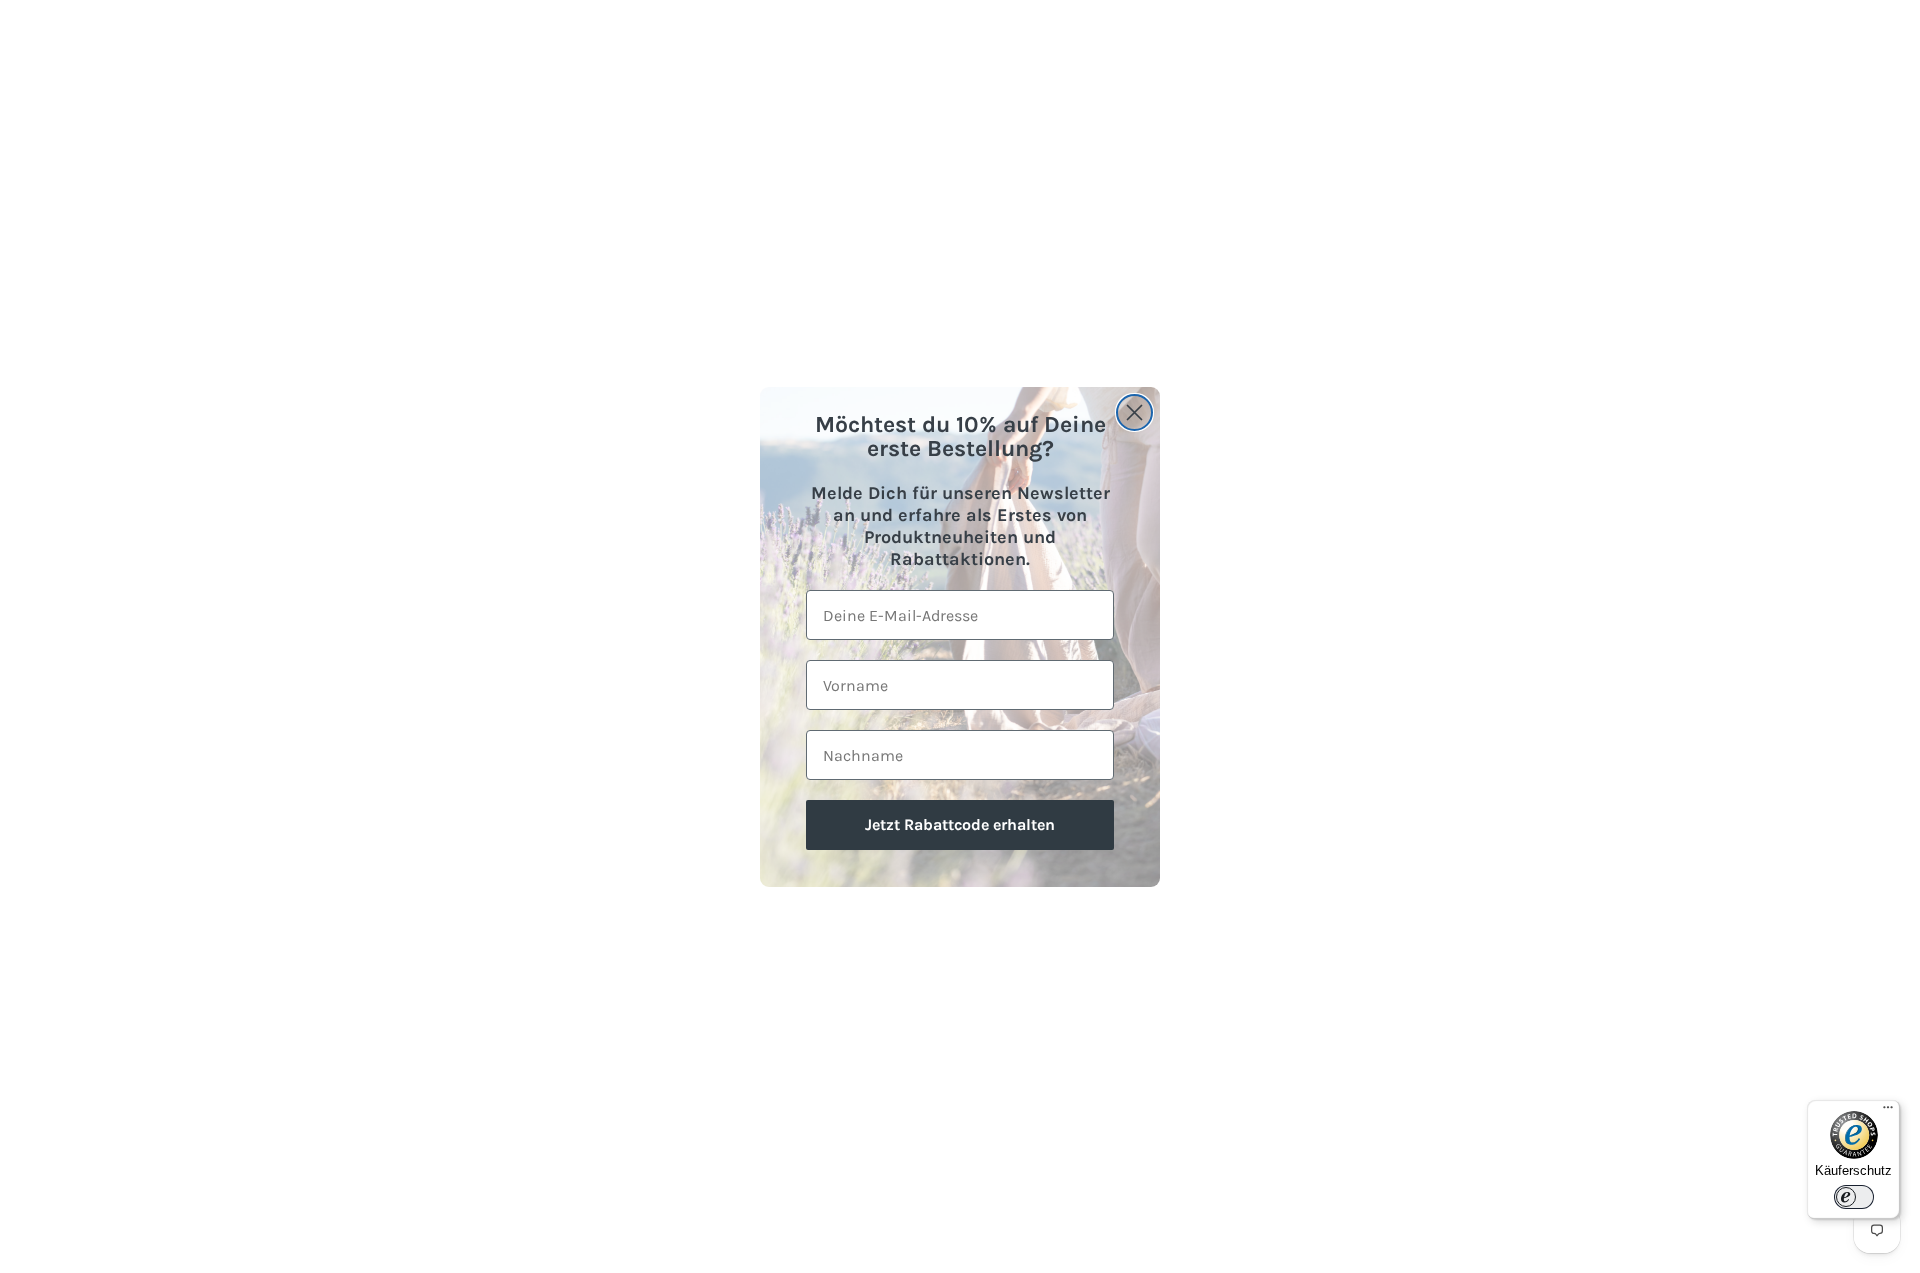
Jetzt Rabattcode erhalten (960, 824)
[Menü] (1888, 1112)
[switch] (1854, 1197)
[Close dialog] (1134, 412)
